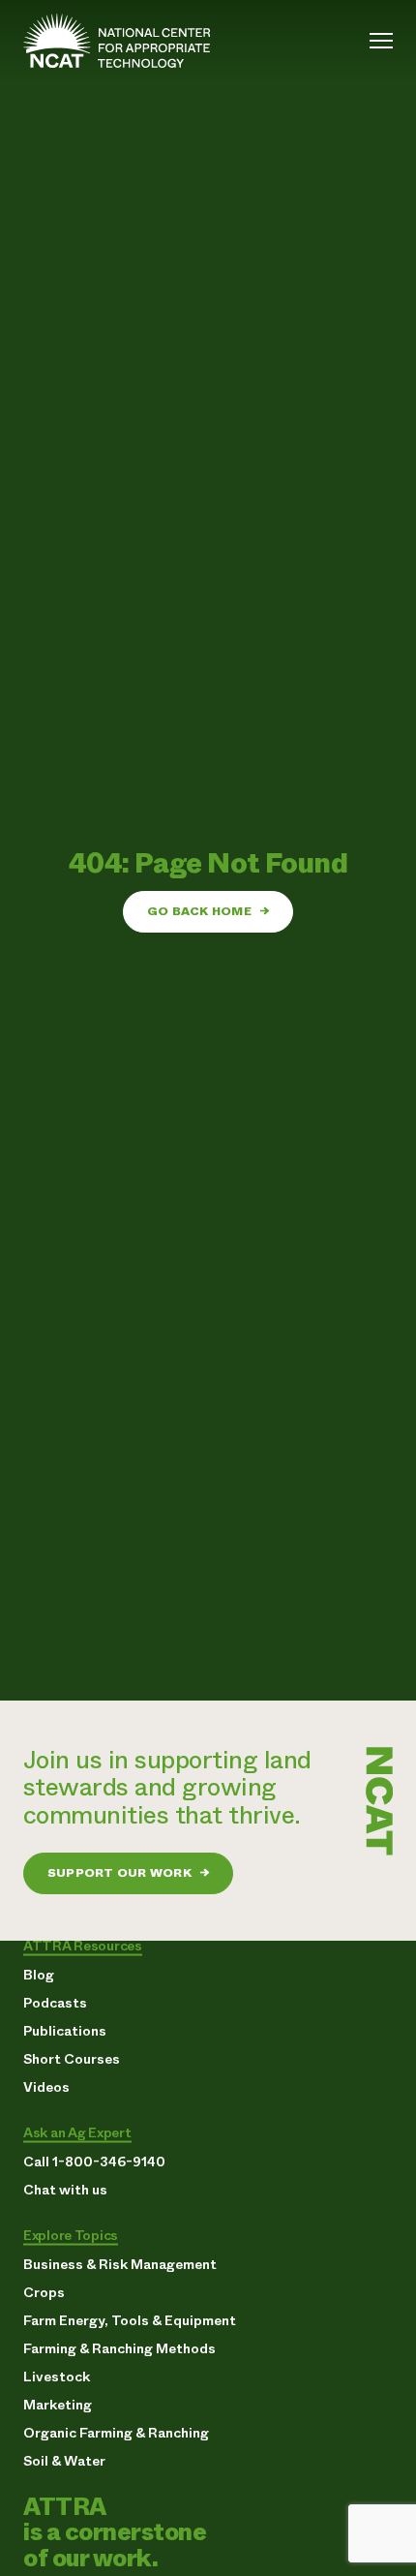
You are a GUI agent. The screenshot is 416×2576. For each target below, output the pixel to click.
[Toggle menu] (381, 41)
